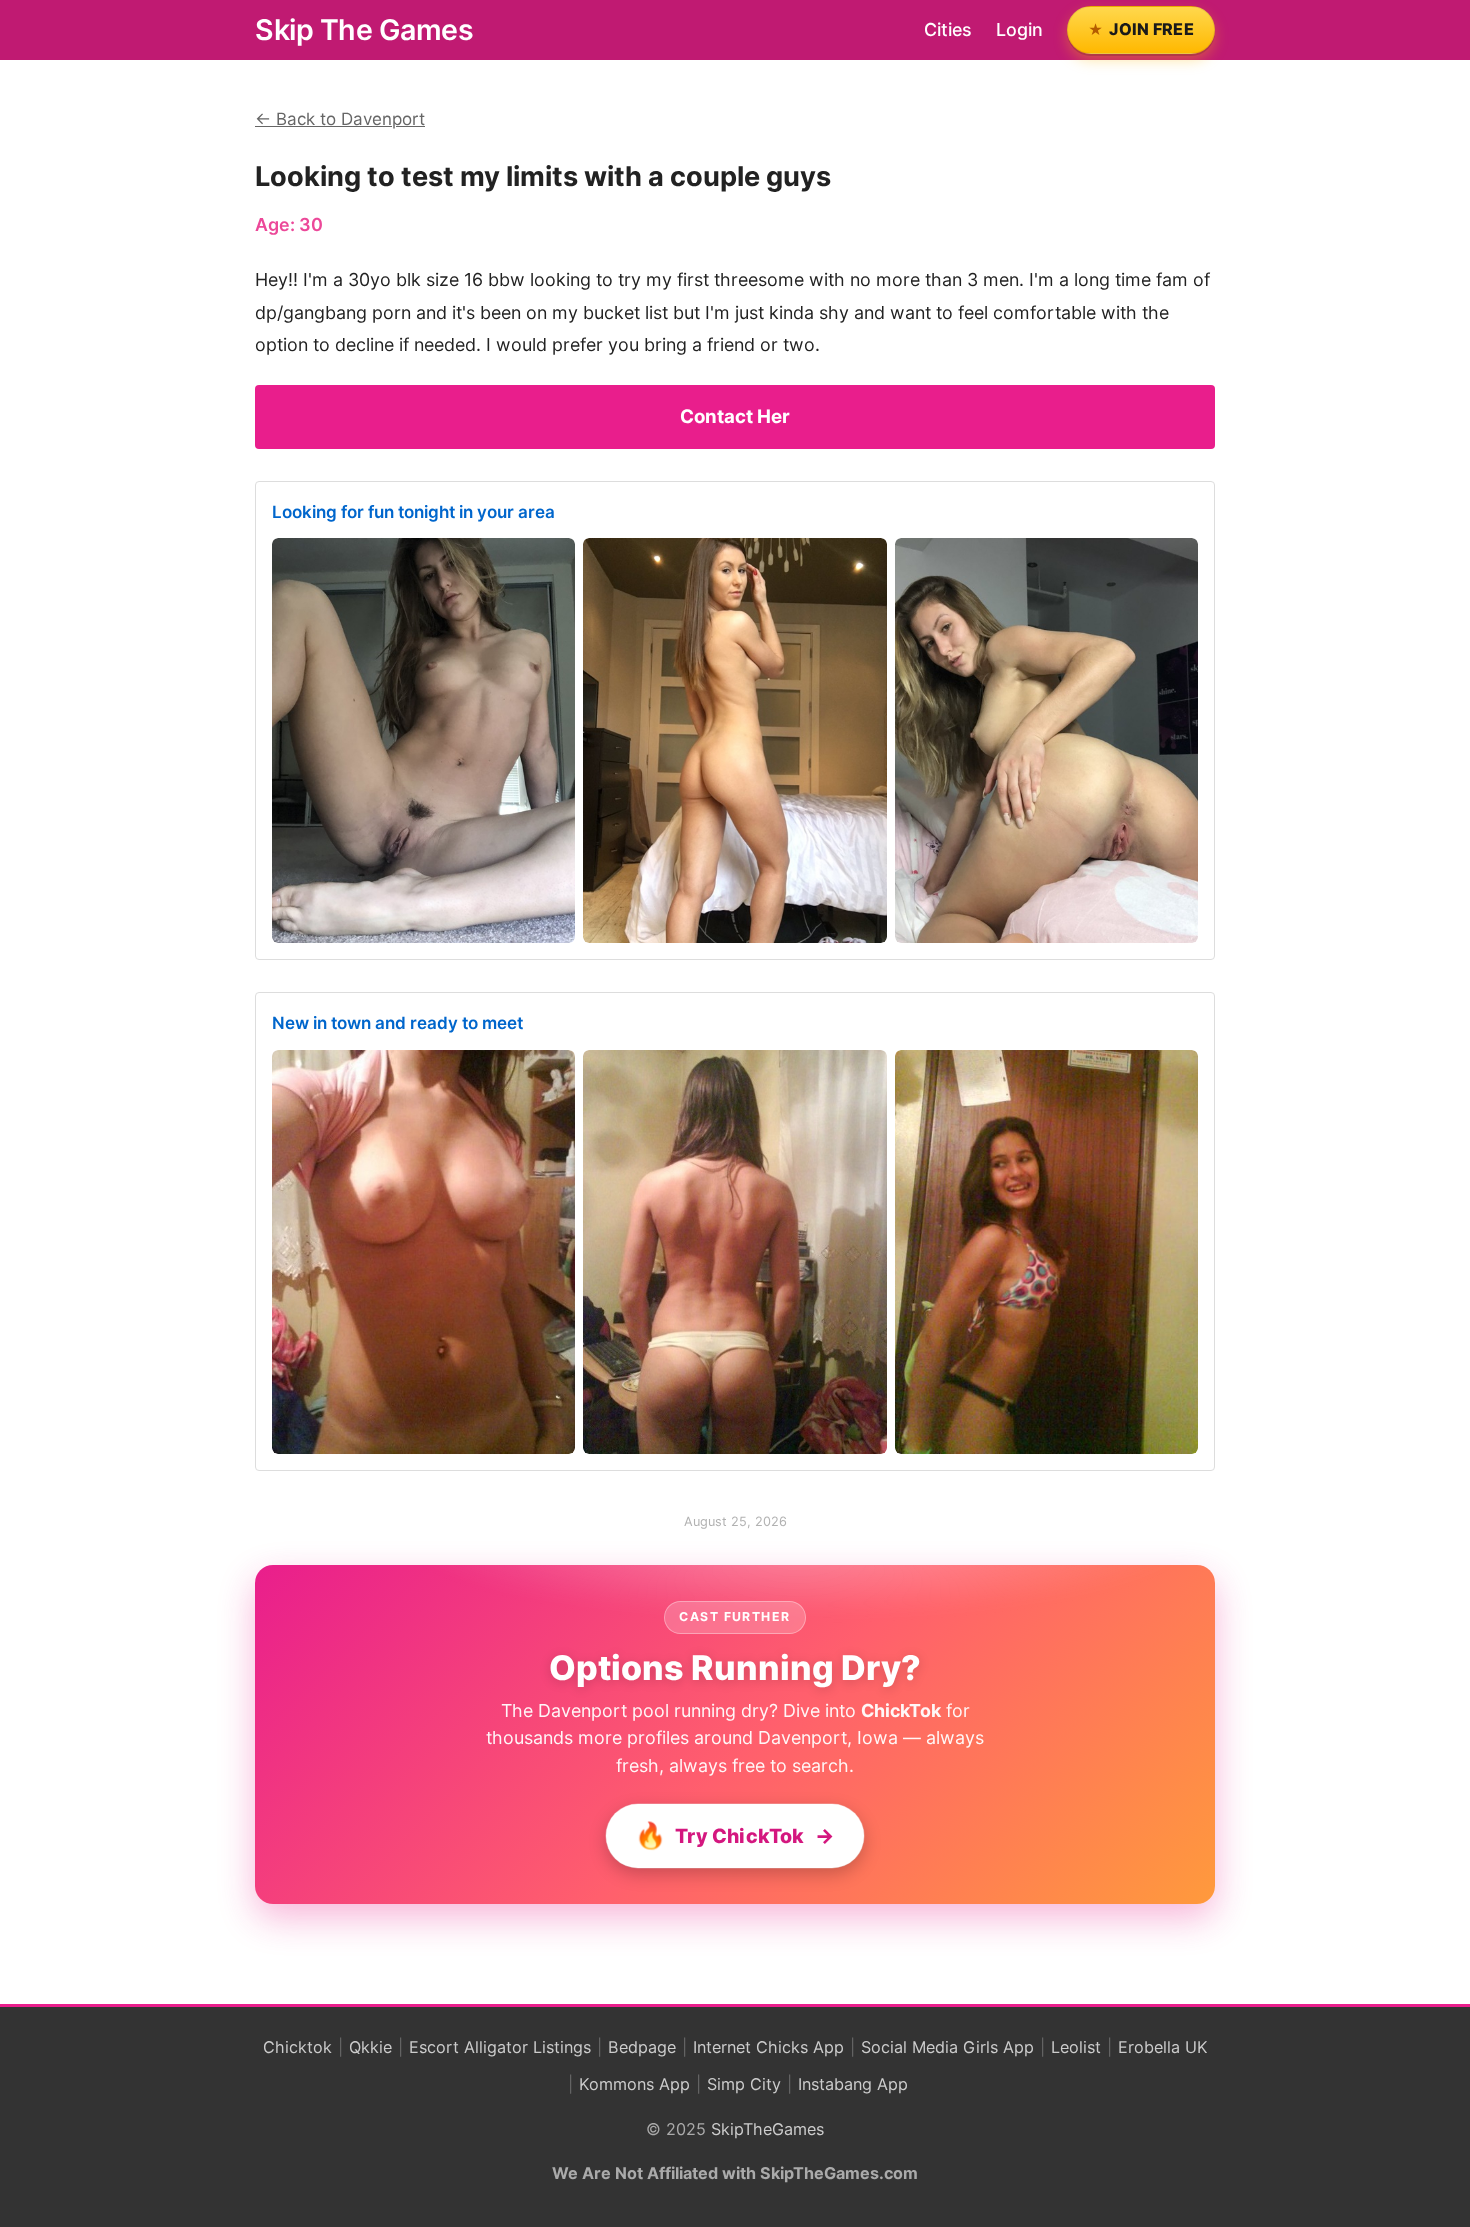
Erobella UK (1163, 2047)
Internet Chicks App (768, 2047)
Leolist (1076, 2047)
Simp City (744, 2084)
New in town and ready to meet (397, 1023)
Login (1019, 29)
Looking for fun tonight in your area (413, 512)
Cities (948, 29)
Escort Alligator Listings (500, 2047)
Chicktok (297, 2047)
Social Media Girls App (947, 2047)
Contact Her (735, 416)
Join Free (1151, 29)
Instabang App (853, 2084)
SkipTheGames (767, 2129)
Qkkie (370, 2047)
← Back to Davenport (340, 119)
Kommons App (634, 2084)
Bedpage (642, 2047)
